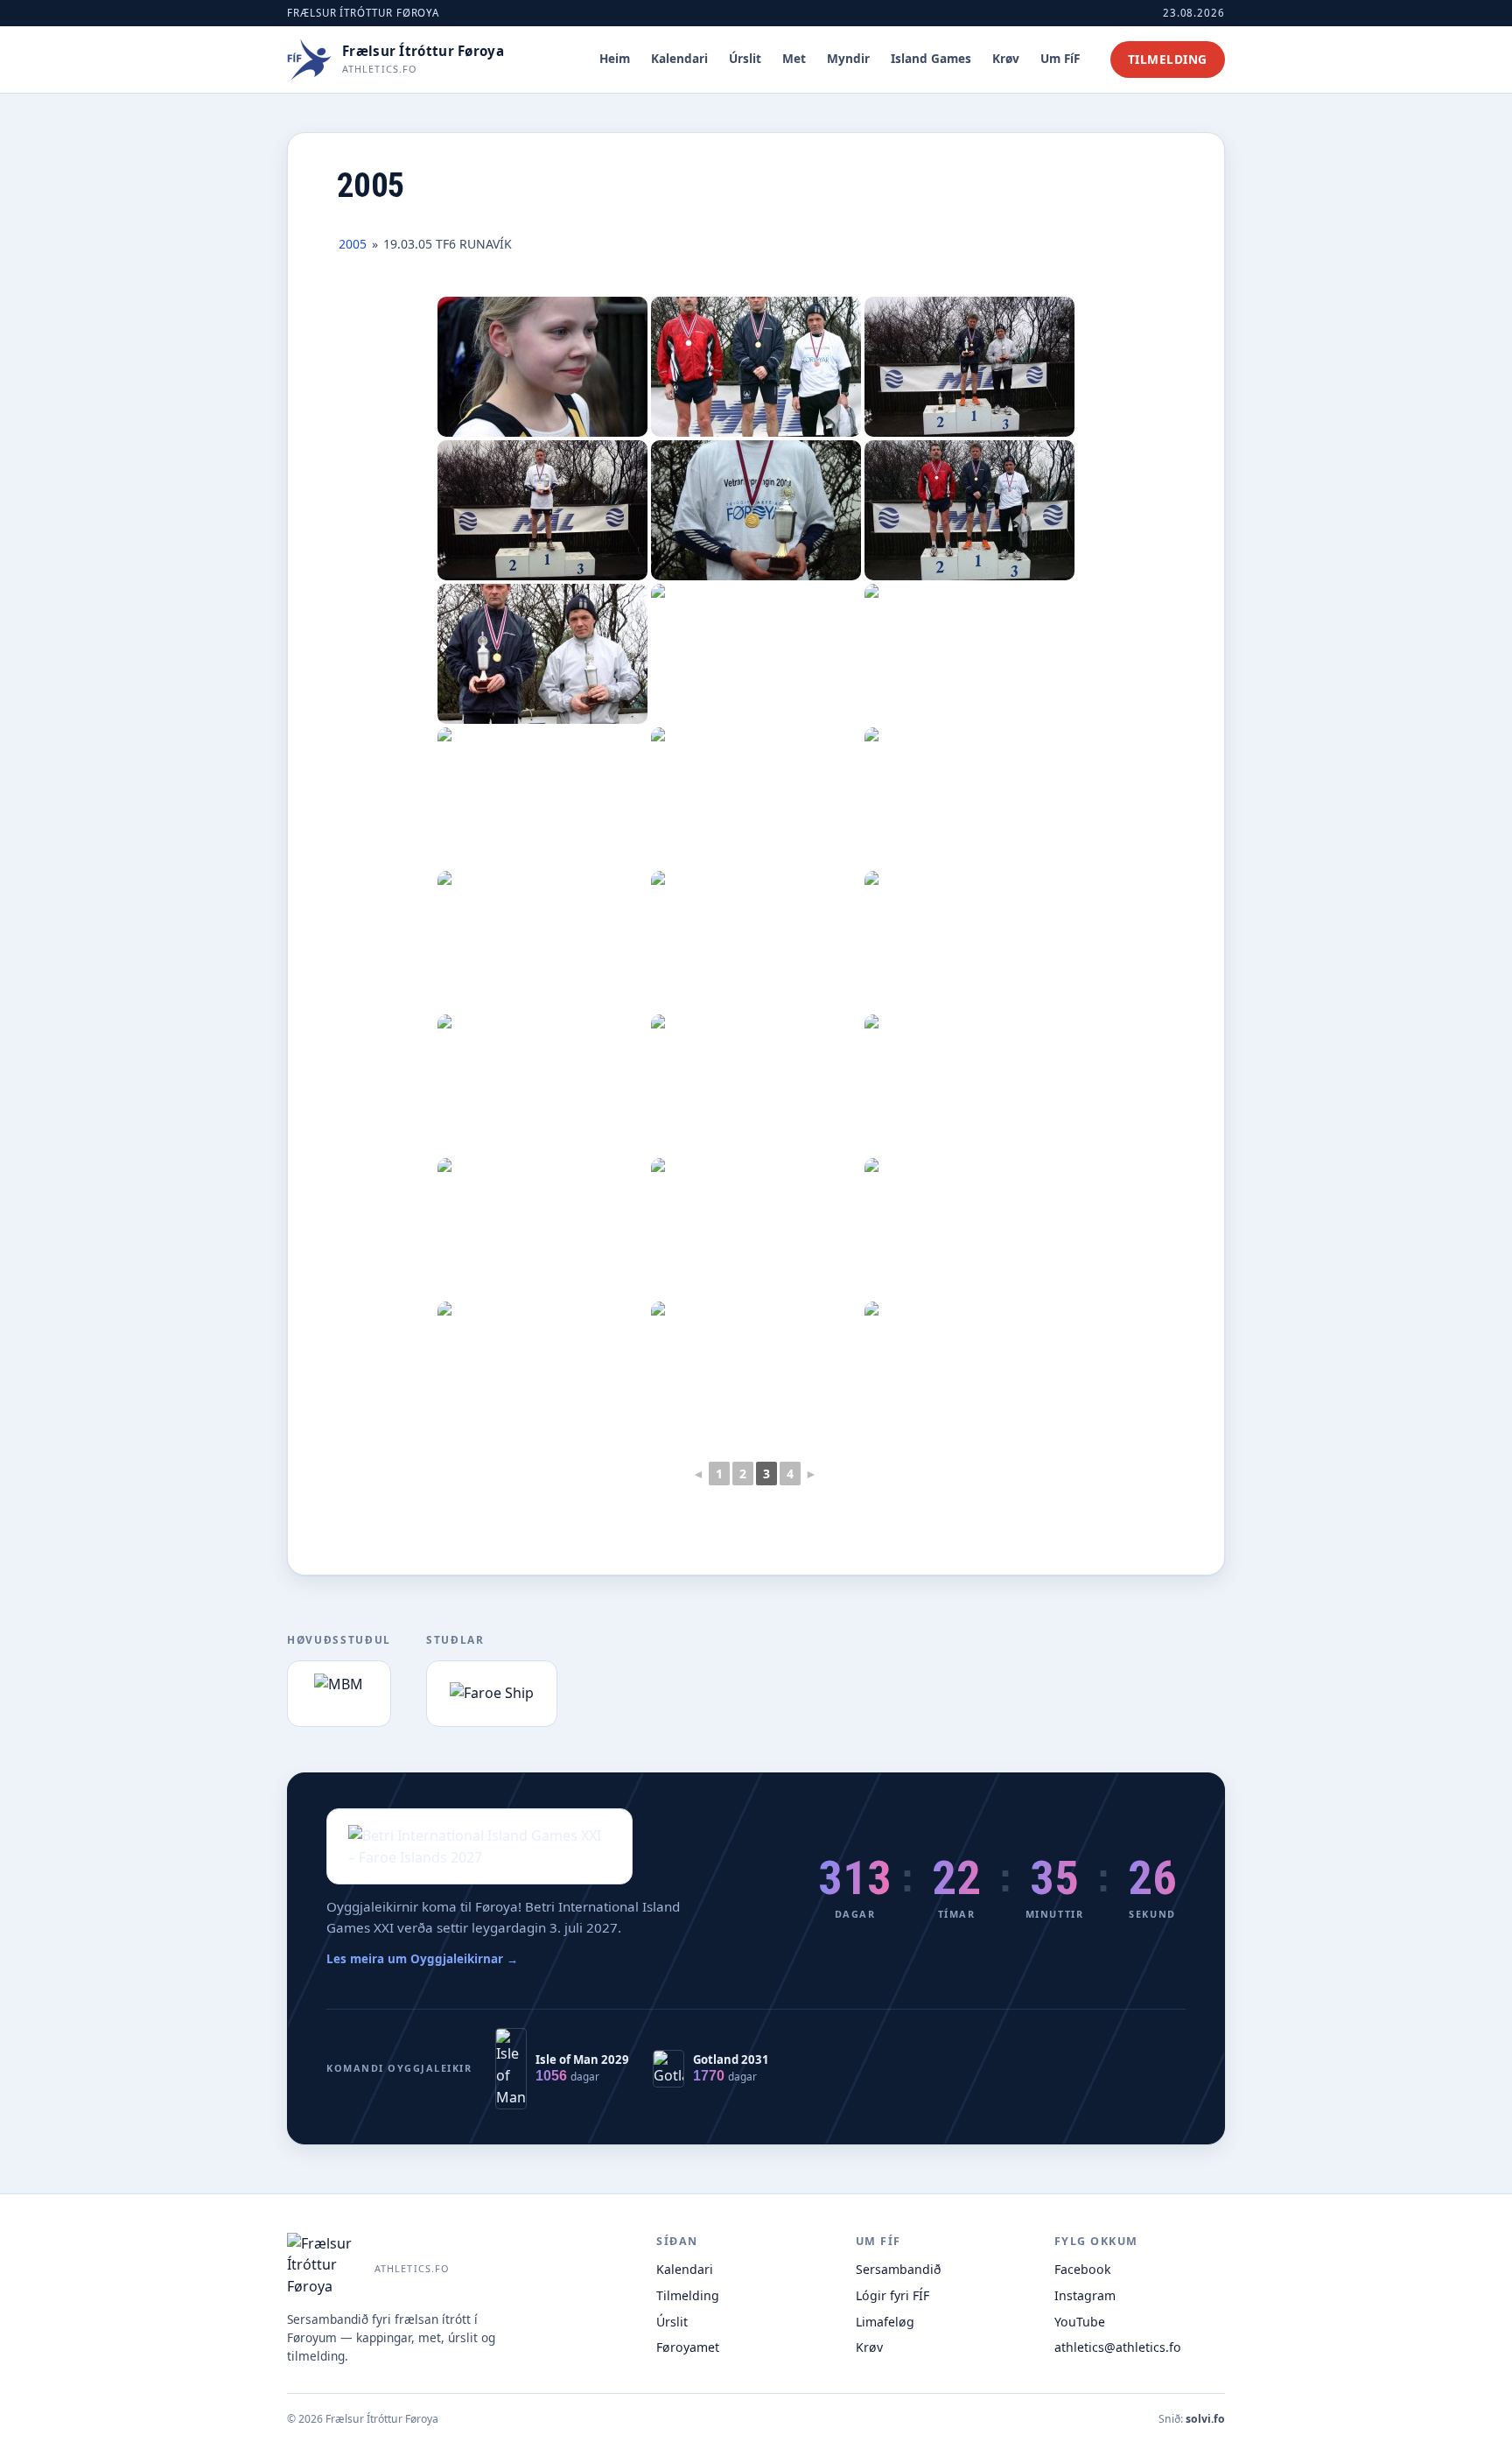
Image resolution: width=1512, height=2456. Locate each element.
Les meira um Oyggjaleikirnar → (422, 1959)
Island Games (931, 58)
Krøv (1006, 58)
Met (794, 58)
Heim (615, 58)
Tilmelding (1168, 59)
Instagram (1085, 2295)
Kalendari (679, 58)
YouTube (1080, 2322)
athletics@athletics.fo (1118, 2347)
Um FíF (1060, 58)
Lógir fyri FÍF (892, 2295)
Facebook (1083, 2269)
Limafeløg (885, 2322)
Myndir (848, 58)
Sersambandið (899, 2269)
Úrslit (745, 58)
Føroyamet (688, 2347)
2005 (353, 244)
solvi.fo (1205, 2419)
